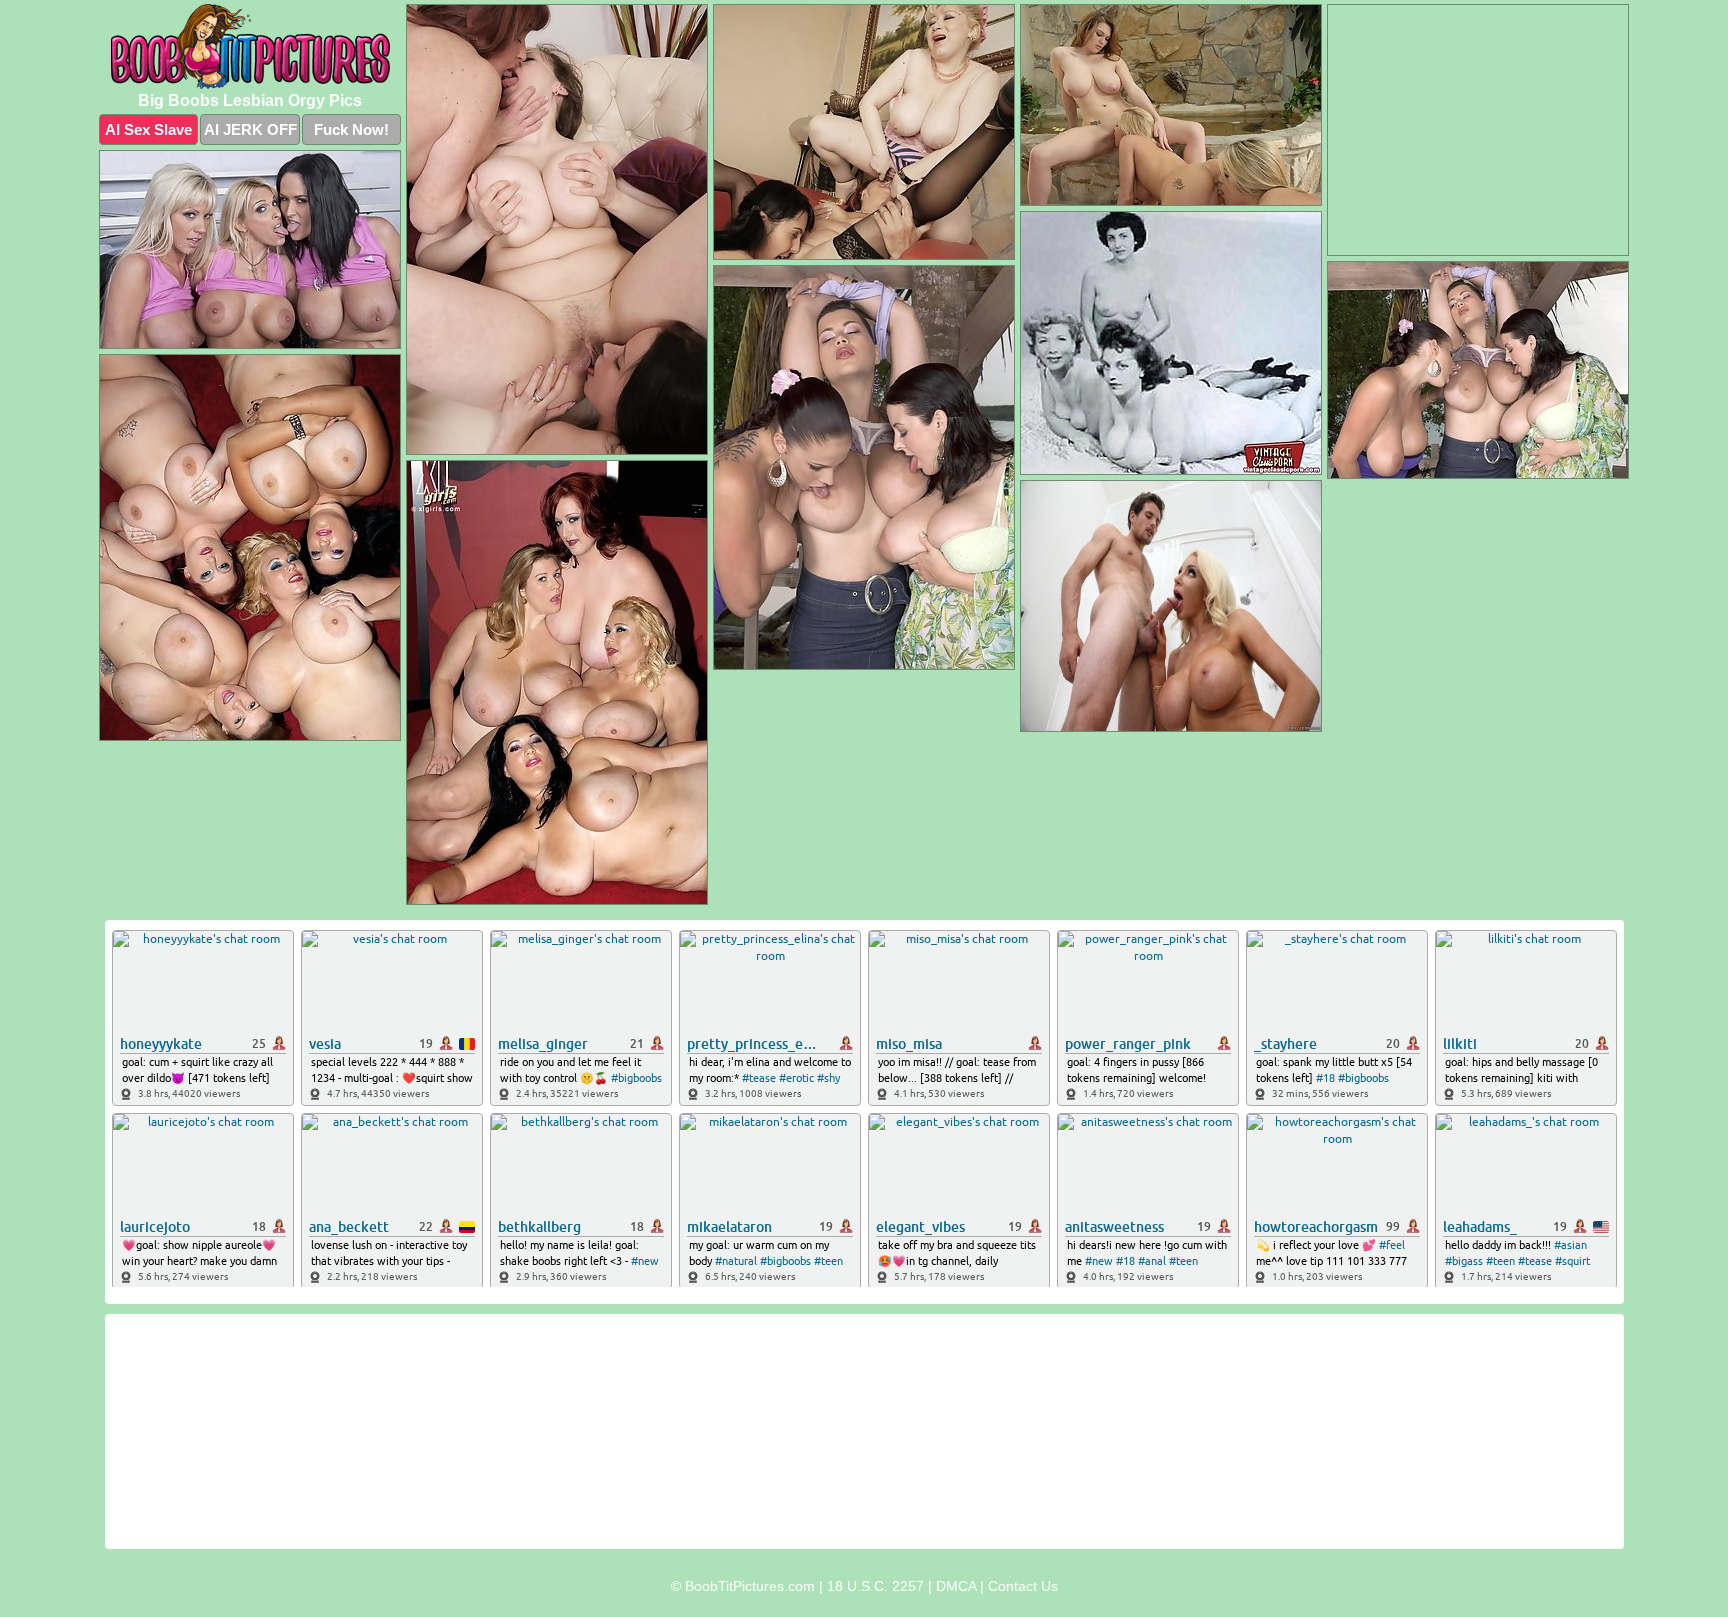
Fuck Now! (351, 129)
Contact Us (1023, 1586)
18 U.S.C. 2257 (875, 1586)
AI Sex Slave (148, 129)
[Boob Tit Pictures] (250, 46)
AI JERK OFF (250, 129)
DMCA (956, 1586)
